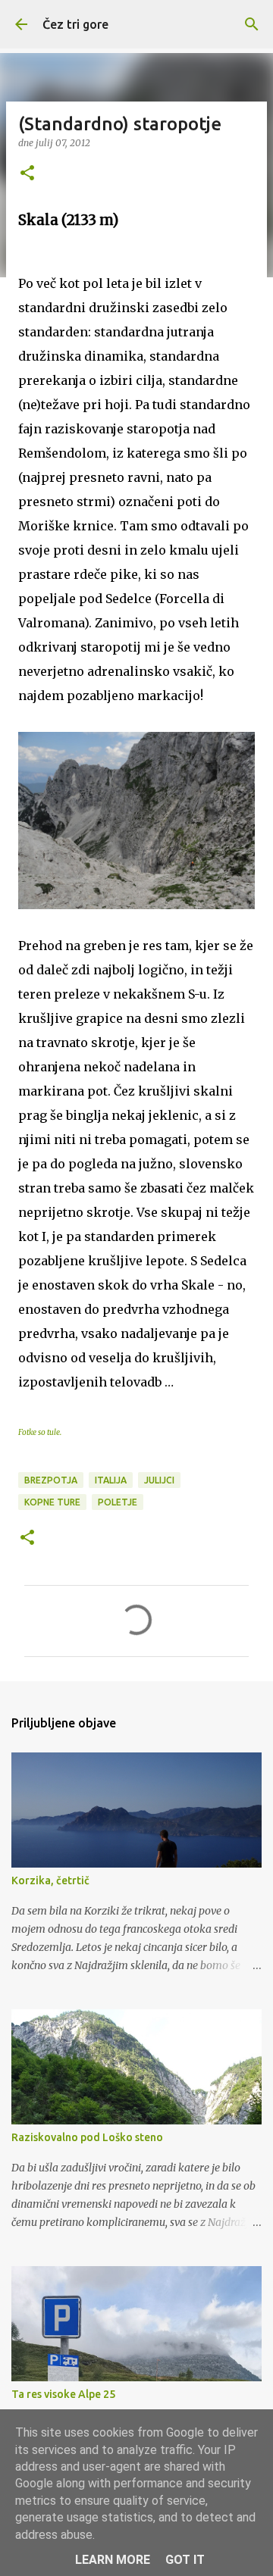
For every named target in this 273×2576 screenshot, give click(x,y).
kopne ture (52, 1502)
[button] (27, 174)
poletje (118, 1502)
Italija (111, 1480)
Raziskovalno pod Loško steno (87, 2137)
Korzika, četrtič (50, 1880)
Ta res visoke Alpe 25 (63, 2394)
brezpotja (51, 1480)
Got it (185, 2560)
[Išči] (252, 24)
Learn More (113, 2560)
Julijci (159, 1480)
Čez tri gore (75, 24)
